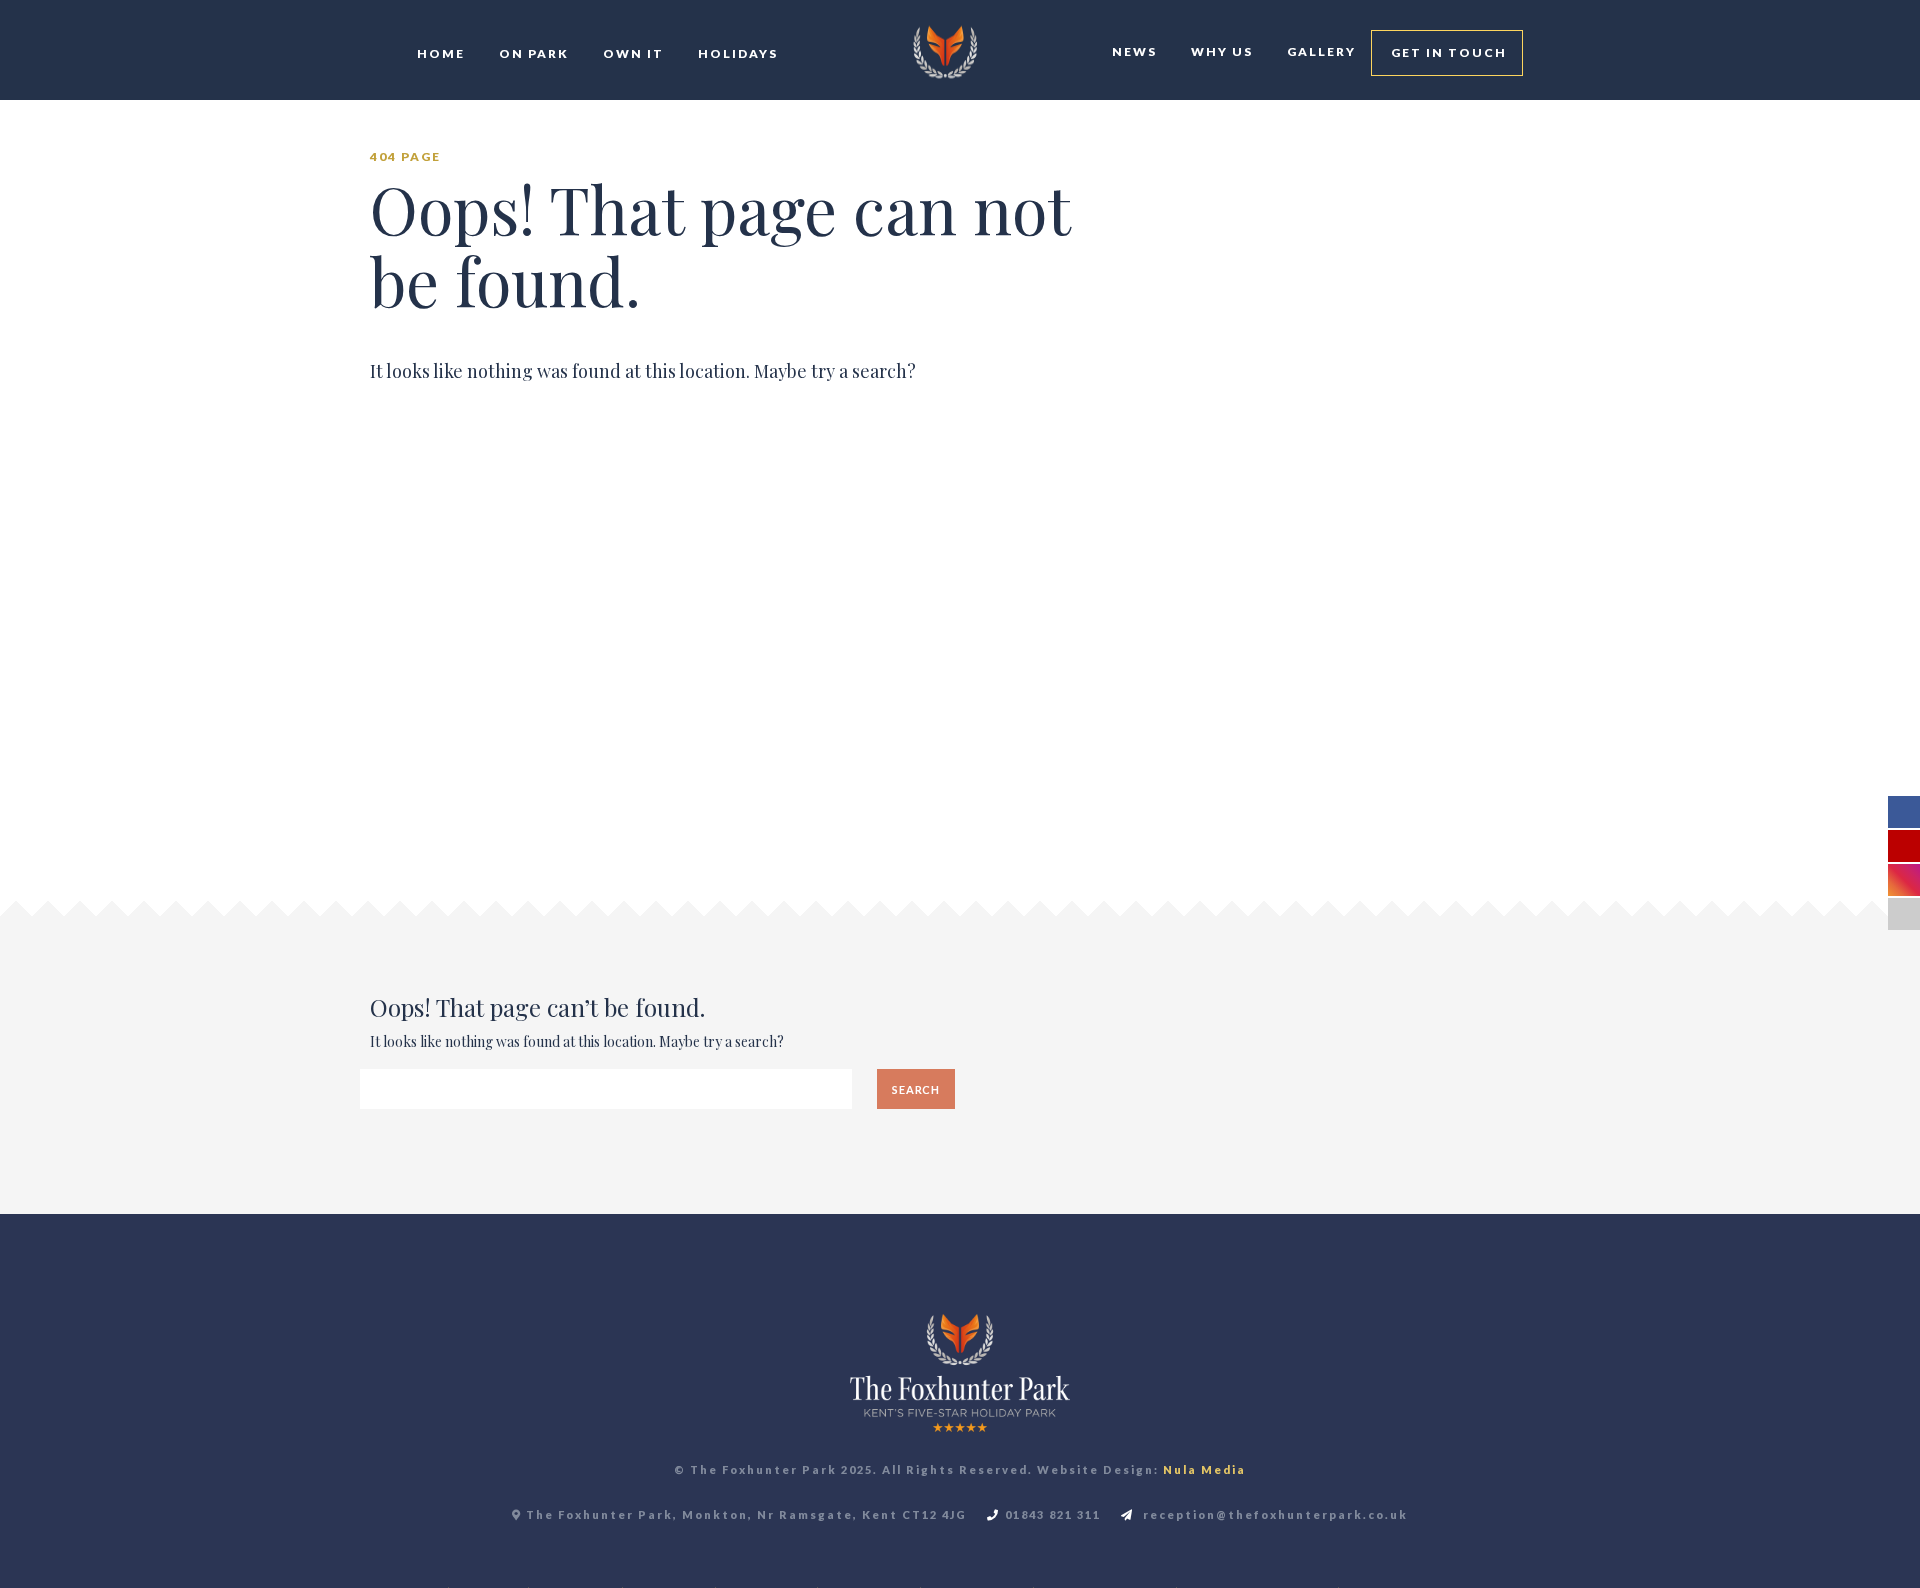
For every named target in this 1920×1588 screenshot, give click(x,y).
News (1132, 51)
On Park (532, 53)
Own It (631, 53)
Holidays (736, 53)
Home (439, 53)
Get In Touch (1447, 52)
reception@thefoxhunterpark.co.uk (1273, 1514)
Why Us (1220, 51)
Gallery (1319, 51)
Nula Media (1204, 1469)
